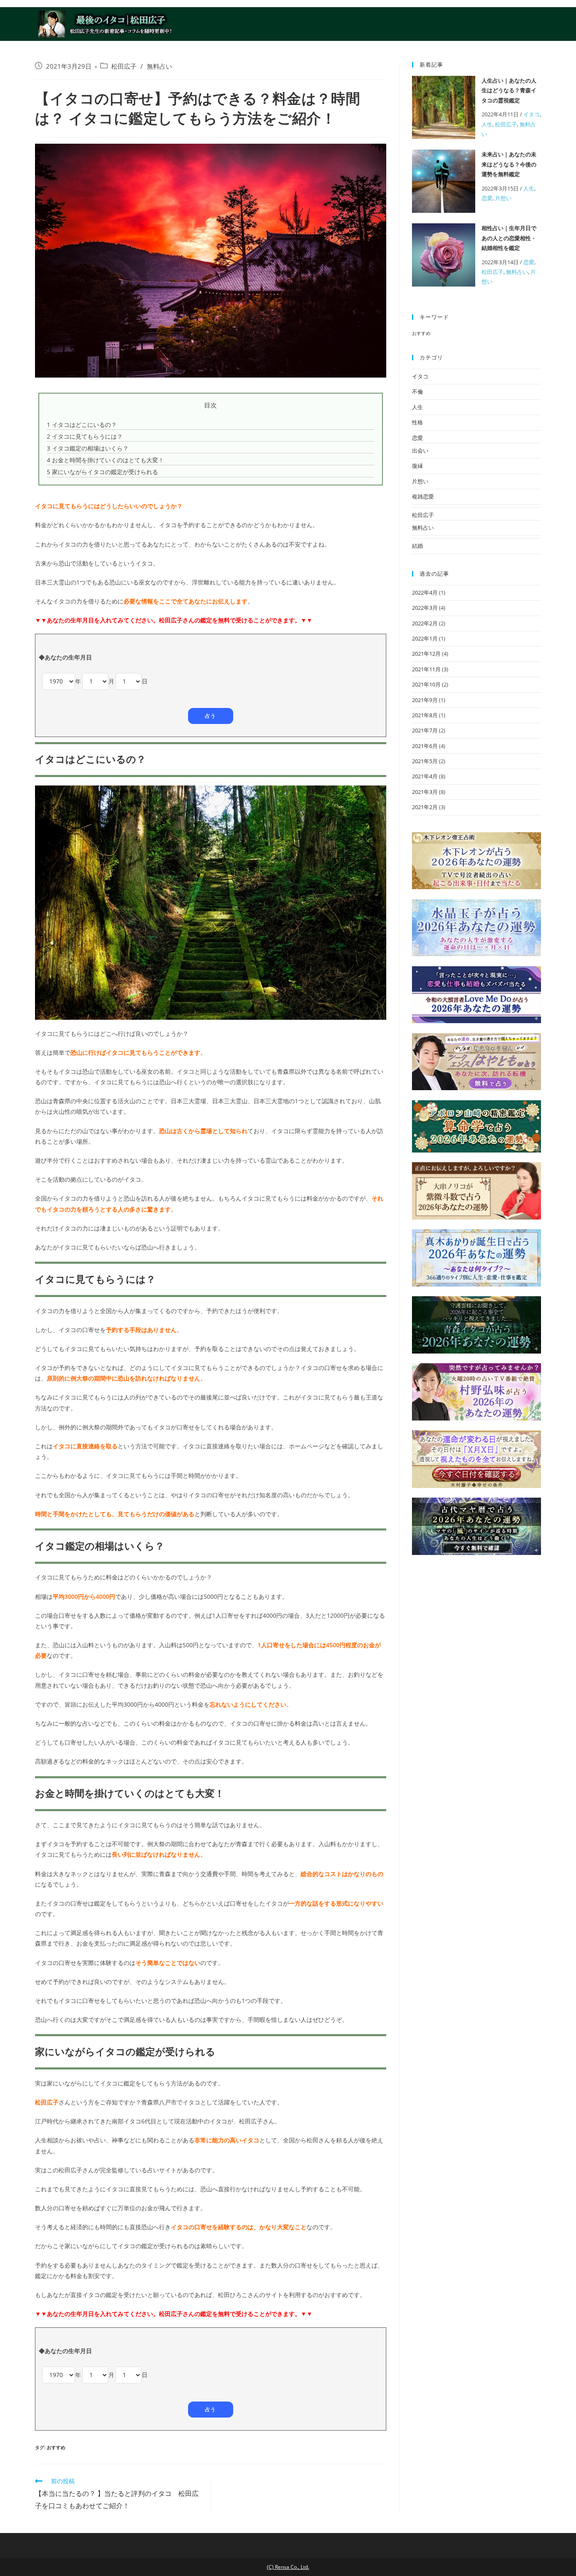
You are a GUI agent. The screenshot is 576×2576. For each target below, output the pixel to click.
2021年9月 (425, 700)
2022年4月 (425, 592)
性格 (417, 422)
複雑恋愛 (423, 496)
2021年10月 (426, 684)
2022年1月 (425, 638)
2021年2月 (425, 807)
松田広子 (124, 66)
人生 (487, 124)
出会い (420, 450)
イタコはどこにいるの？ (82, 425)
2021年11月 (426, 669)
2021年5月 (425, 761)
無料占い (159, 66)
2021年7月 (425, 730)
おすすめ (56, 2447)
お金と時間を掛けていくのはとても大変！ (105, 460)
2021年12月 (426, 654)
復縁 (417, 466)
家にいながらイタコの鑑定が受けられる (102, 472)
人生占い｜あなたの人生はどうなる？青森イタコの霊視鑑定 (509, 90)
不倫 (417, 391)
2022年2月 (425, 623)
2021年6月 (425, 746)
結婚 (417, 546)
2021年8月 (425, 715)
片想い (503, 198)
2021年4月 (425, 776)
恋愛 (487, 198)
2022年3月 (425, 608)
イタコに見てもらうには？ (85, 436)
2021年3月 (425, 792)
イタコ (532, 114)
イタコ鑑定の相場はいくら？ (88, 448)
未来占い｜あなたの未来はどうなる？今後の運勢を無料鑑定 (509, 164)
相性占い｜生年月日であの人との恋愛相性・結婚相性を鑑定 (509, 238)
